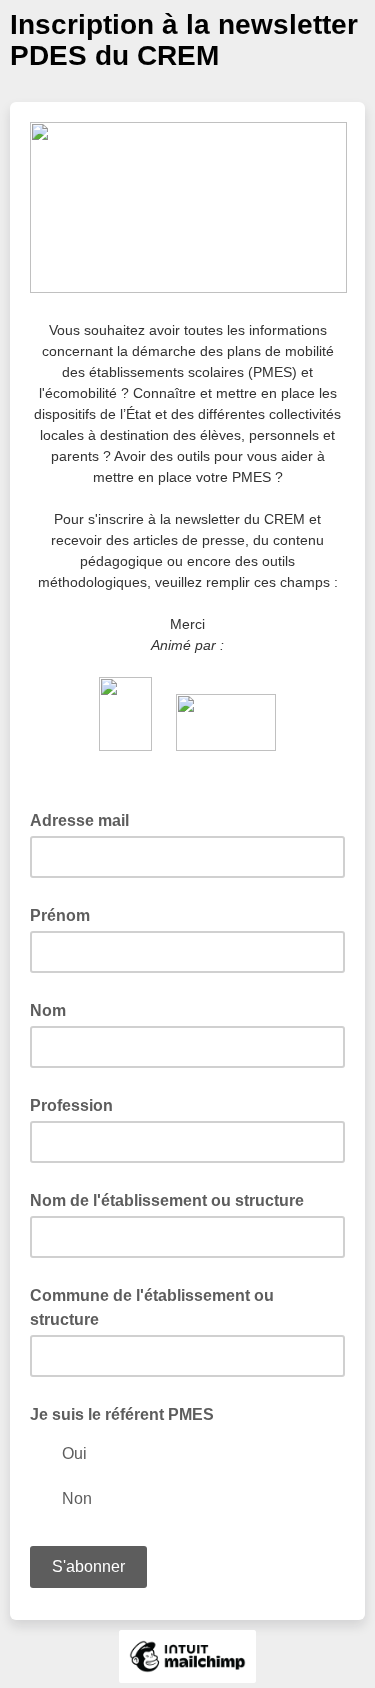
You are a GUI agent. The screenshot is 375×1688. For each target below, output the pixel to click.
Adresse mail (85, 819)
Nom (48, 1010)
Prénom (60, 915)
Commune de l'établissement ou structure (152, 1307)
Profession (71, 1105)
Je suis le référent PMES (122, 1414)
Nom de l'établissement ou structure (167, 1200)
